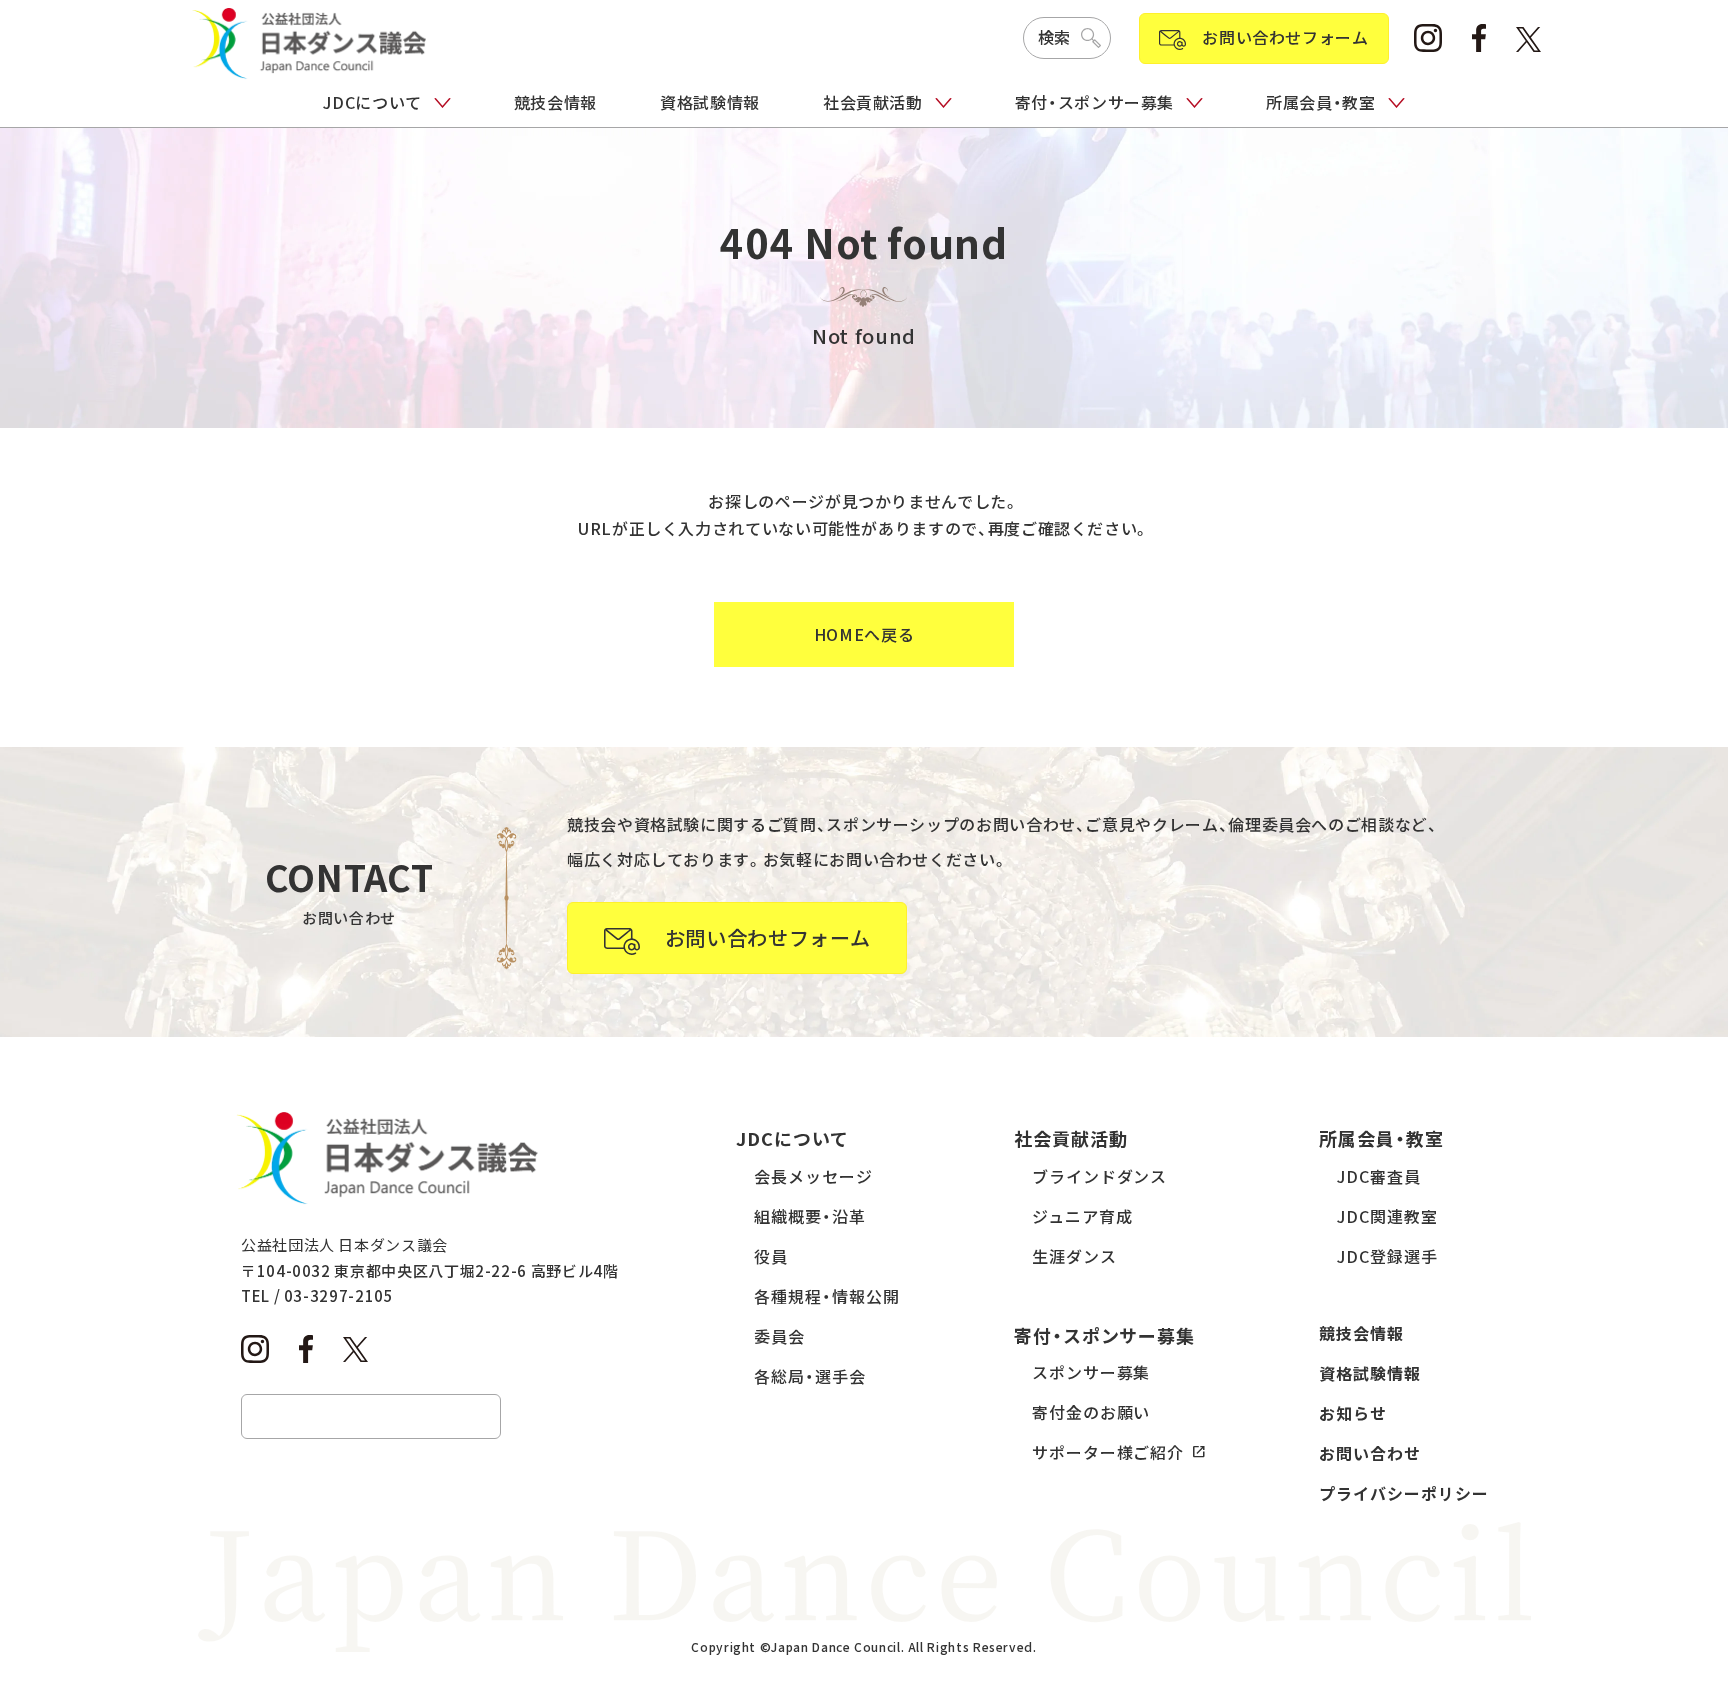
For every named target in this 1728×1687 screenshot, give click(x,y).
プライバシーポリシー (1404, 1493)
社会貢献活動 (873, 102)
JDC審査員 (1379, 1176)
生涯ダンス (1074, 1256)
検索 (1054, 37)
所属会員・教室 (1320, 102)
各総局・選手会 (810, 1376)
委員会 (779, 1336)
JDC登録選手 (1387, 1256)
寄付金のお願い (1091, 1412)
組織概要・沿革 (810, 1216)
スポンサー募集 (1091, 1372)
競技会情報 (555, 102)
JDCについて (372, 102)
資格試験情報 (710, 102)
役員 (771, 1256)
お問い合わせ (1370, 1453)
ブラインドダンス (1100, 1176)
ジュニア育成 (1082, 1216)
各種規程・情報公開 (827, 1296)
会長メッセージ (813, 1176)
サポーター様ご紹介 (1108, 1452)
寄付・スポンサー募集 (1094, 102)
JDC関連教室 (1387, 1216)
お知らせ (1353, 1413)
